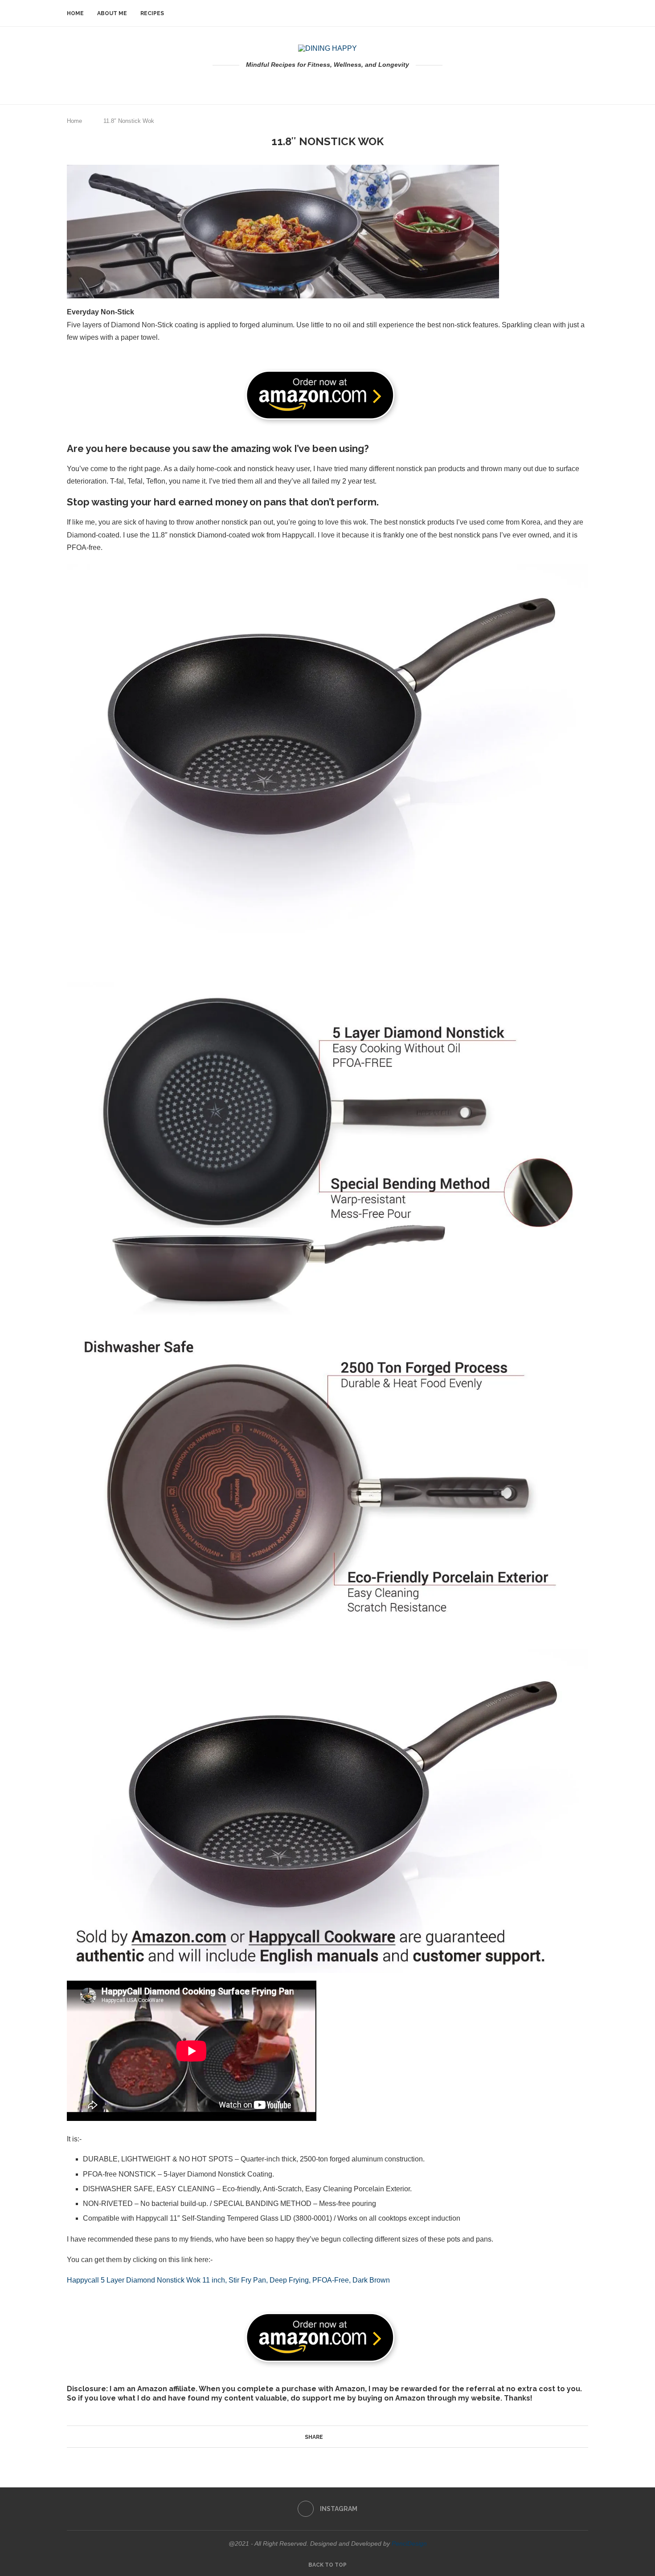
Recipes (152, 13)
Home (75, 13)
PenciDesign (409, 2543)
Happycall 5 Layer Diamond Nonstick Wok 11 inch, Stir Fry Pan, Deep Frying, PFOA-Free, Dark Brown (228, 2280)
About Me (112, 13)
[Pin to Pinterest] (339, 2437)
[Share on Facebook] (327, 2437)
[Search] (584, 13)
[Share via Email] (348, 2437)
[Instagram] (328, 83)
